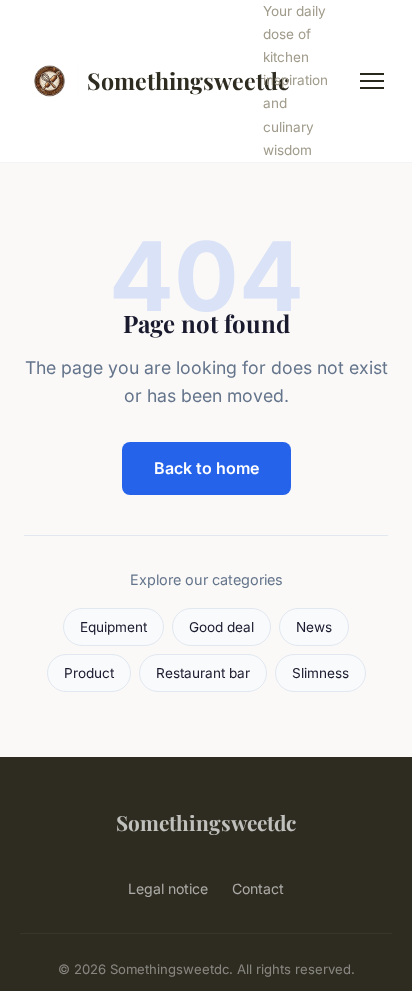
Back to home (206, 468)
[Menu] (372, 81)
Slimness (320, 673)
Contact (258, 888)
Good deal (221, 627)
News (314, 627)
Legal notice (168, 888)
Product (89, 673)
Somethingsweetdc (163, 80)
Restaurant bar (203, 673)
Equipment (113, 627)
